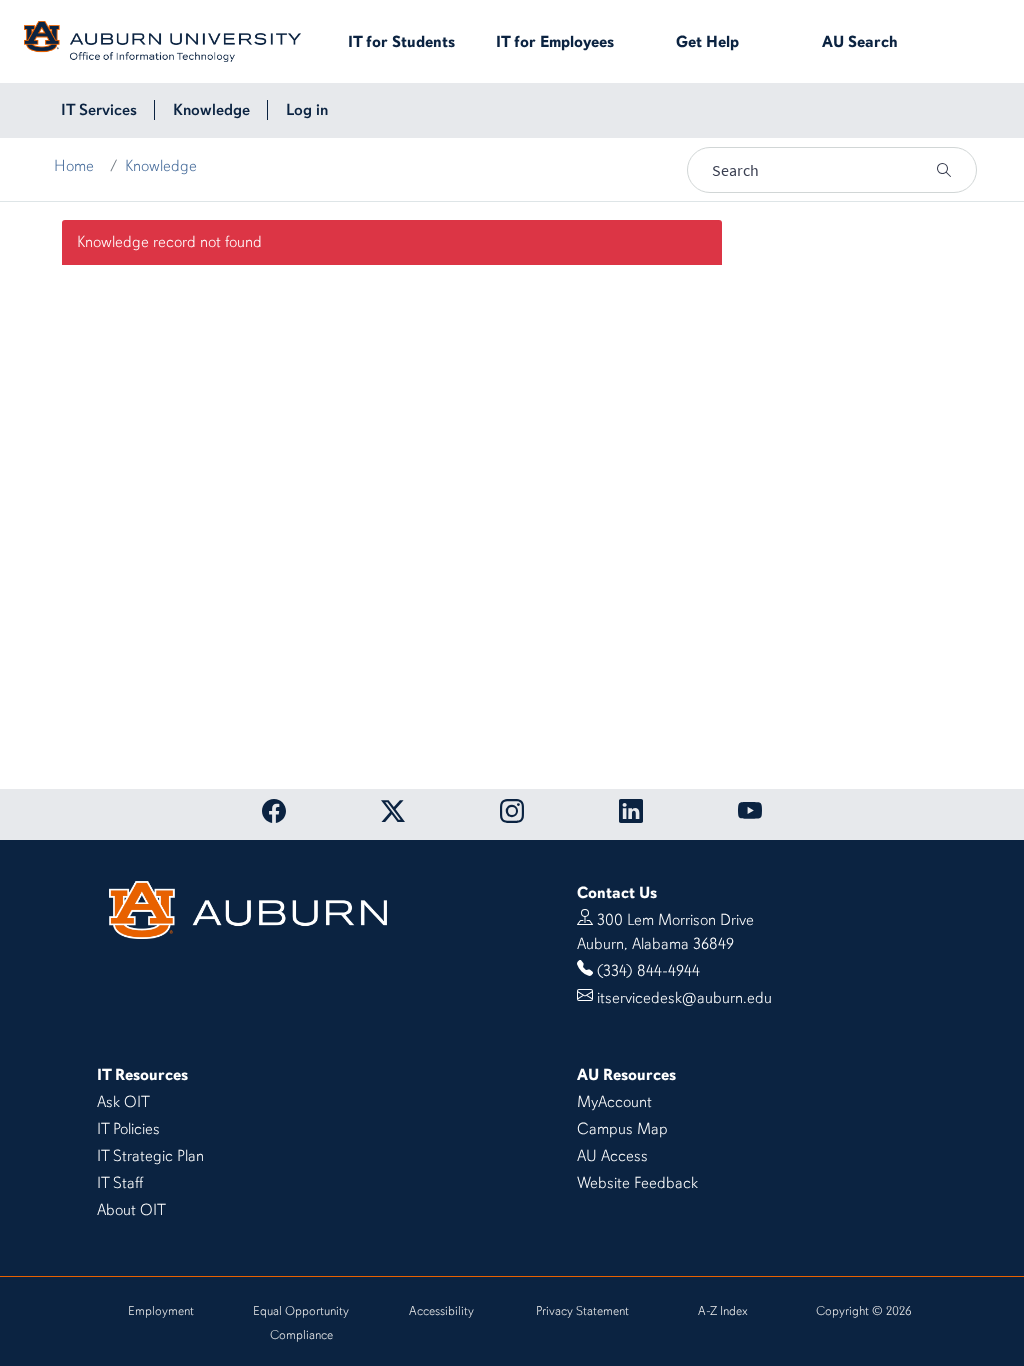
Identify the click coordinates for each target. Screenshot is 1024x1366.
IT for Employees (555, 42)
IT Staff (120, 1183)
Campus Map (622, 1129)
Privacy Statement (582, 1311)
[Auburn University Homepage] (248, 908)
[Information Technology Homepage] (162, 40)
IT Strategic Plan (150, 1156)
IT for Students (401, 42)
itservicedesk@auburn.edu (684, 998)
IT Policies (128, 1129)
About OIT (131, 1210)
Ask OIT (123, 1102)
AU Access (612, 1156)
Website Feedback (637, 1183)
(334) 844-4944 (648, 971)
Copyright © (863, 1311)
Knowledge (161, 166)
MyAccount (614, 1102)
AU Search (860, 42)
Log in (307, 110)
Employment (161, 1311)
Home (74, 166)
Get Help (707, 42)
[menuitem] (99, 110)
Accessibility (441, 1311)
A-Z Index (723, 1311)
